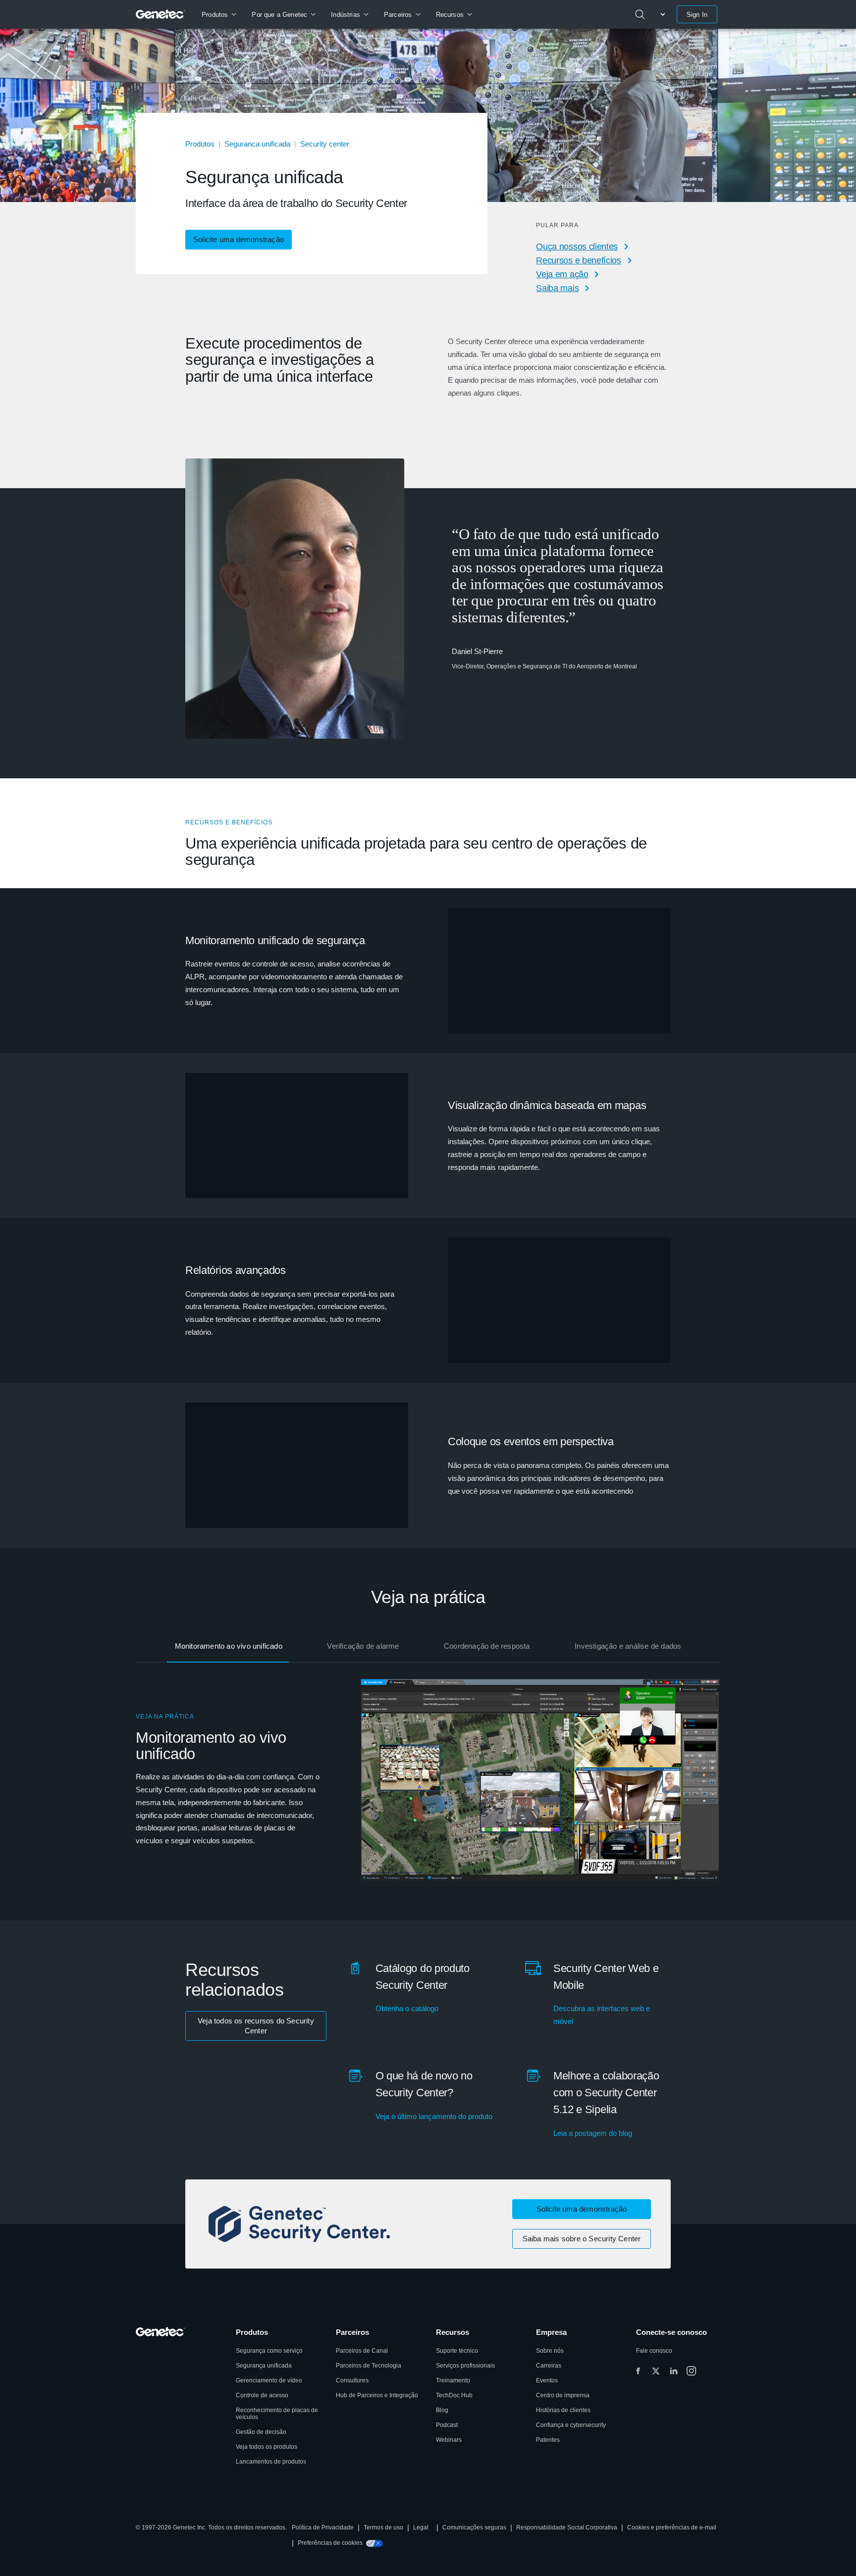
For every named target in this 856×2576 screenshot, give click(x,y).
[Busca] (640, 14)
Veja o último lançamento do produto (434, 2116)
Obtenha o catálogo (407, 2008)
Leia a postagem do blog (593, 2133)
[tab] (229, 1647)
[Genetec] (161, 14)
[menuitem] (219, 14)
